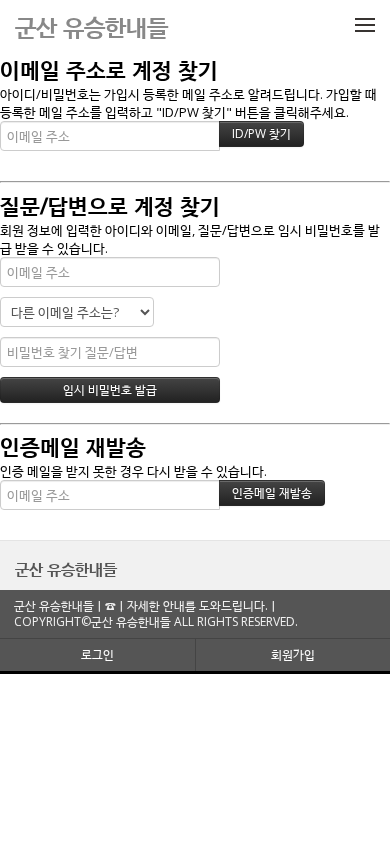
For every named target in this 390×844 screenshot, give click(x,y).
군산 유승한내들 (66, 569)
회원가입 (293, 654)
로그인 (97, 654)
